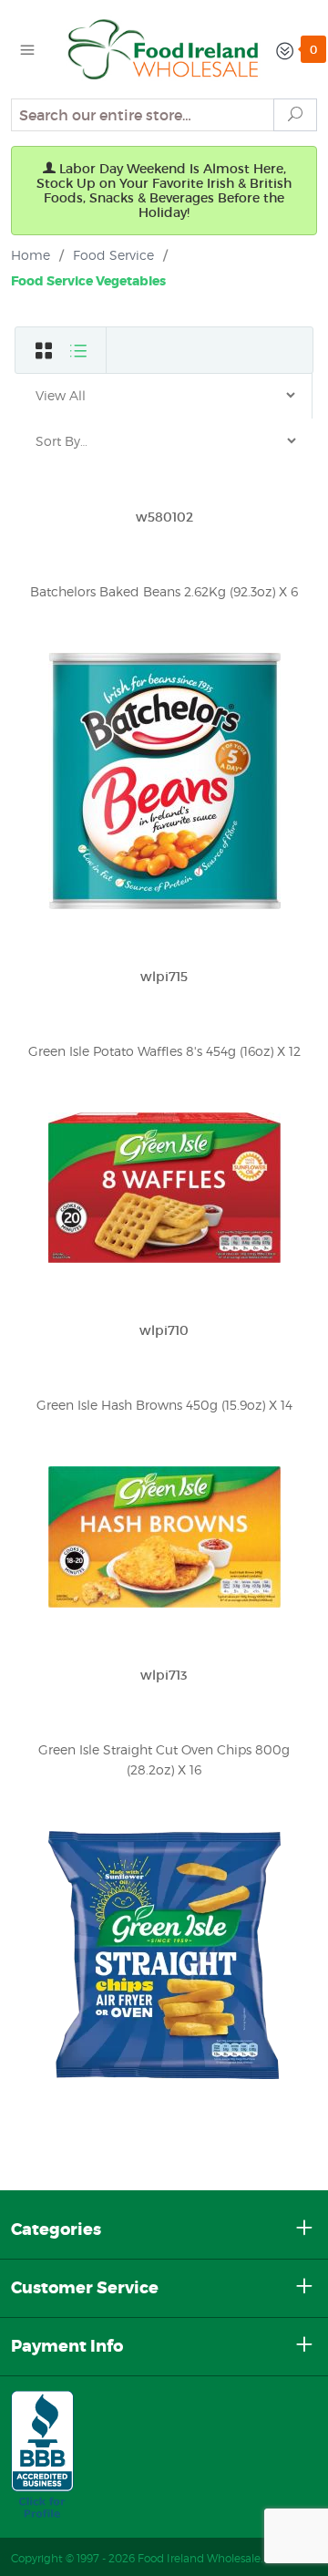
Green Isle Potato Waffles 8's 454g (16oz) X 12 (164, 1051)
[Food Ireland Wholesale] (164, 47)
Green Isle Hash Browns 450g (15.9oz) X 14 (164, 1405)
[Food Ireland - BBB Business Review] (42, 2456)
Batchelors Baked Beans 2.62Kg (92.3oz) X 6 (164, 591)
